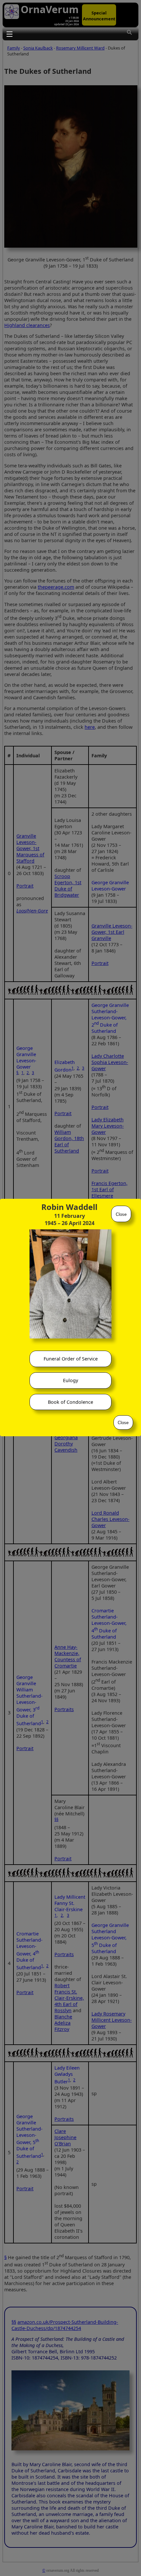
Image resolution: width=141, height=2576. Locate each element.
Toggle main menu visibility (9, 34)
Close (121, 1214)
